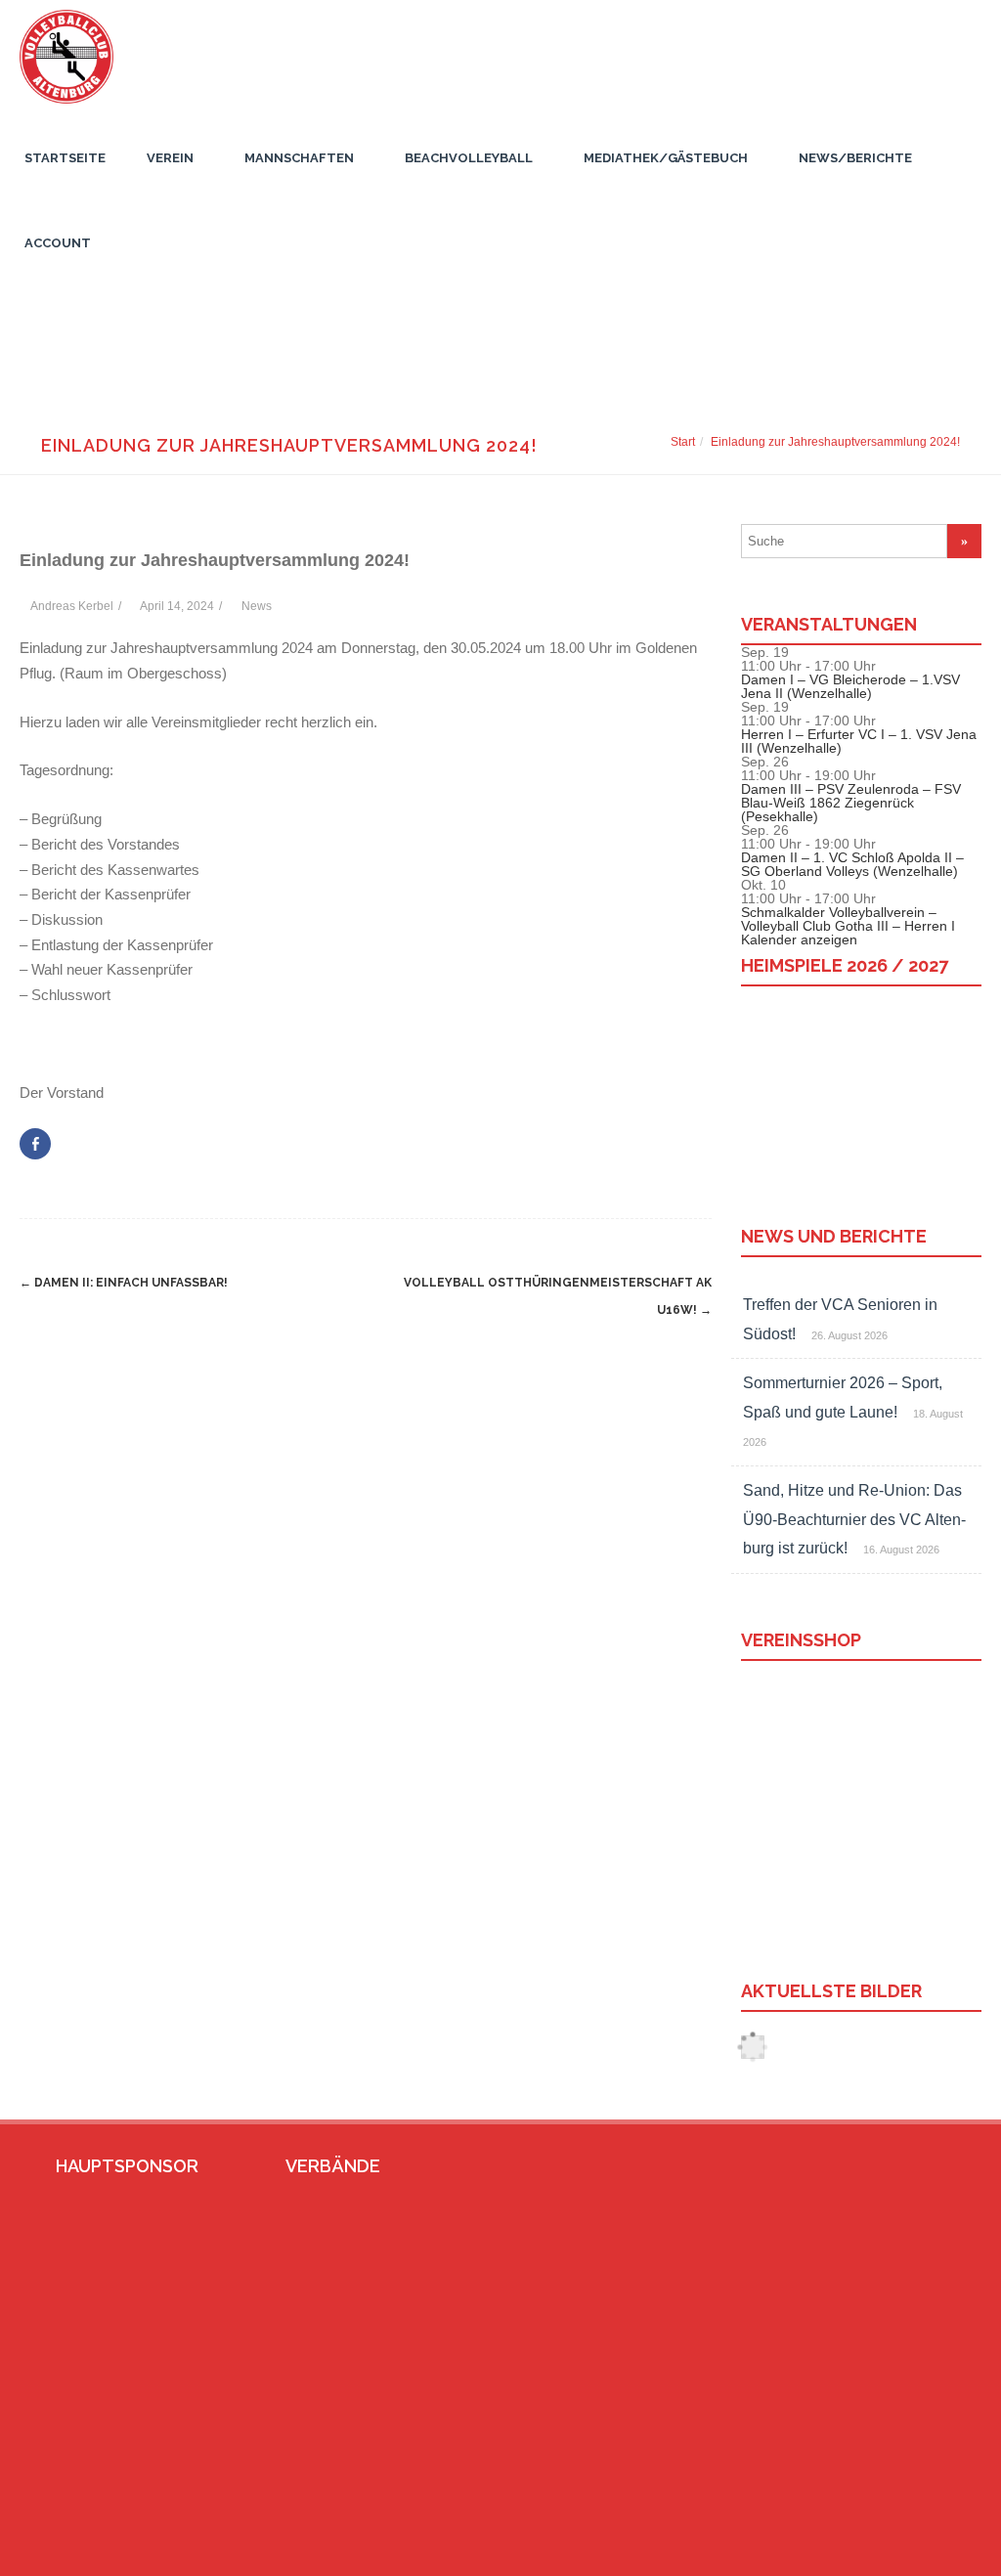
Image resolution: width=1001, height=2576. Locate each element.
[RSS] (941, 2553)
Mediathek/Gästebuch (666, 158)
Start (683, 442)
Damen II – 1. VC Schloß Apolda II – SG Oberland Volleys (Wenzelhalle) (852, 864)
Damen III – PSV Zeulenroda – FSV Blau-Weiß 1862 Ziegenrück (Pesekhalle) (851, 803)
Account (58, 243)
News (257, 606)
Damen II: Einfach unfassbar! (124, 1283)
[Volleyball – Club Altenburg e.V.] (62, 109)
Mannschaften (299, 158)
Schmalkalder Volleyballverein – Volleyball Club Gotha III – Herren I (848, 919)
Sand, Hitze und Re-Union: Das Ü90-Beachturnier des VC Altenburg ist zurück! (854, 1519)
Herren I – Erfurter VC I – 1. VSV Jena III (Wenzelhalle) (859, 741)
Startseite (65, 158)
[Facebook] (879, 2553)
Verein (170, 158)
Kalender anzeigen (799, 939)
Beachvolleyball (469, 158)
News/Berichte (855, 158)
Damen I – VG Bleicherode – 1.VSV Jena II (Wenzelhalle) (850, 686)
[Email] (910, 2553)
